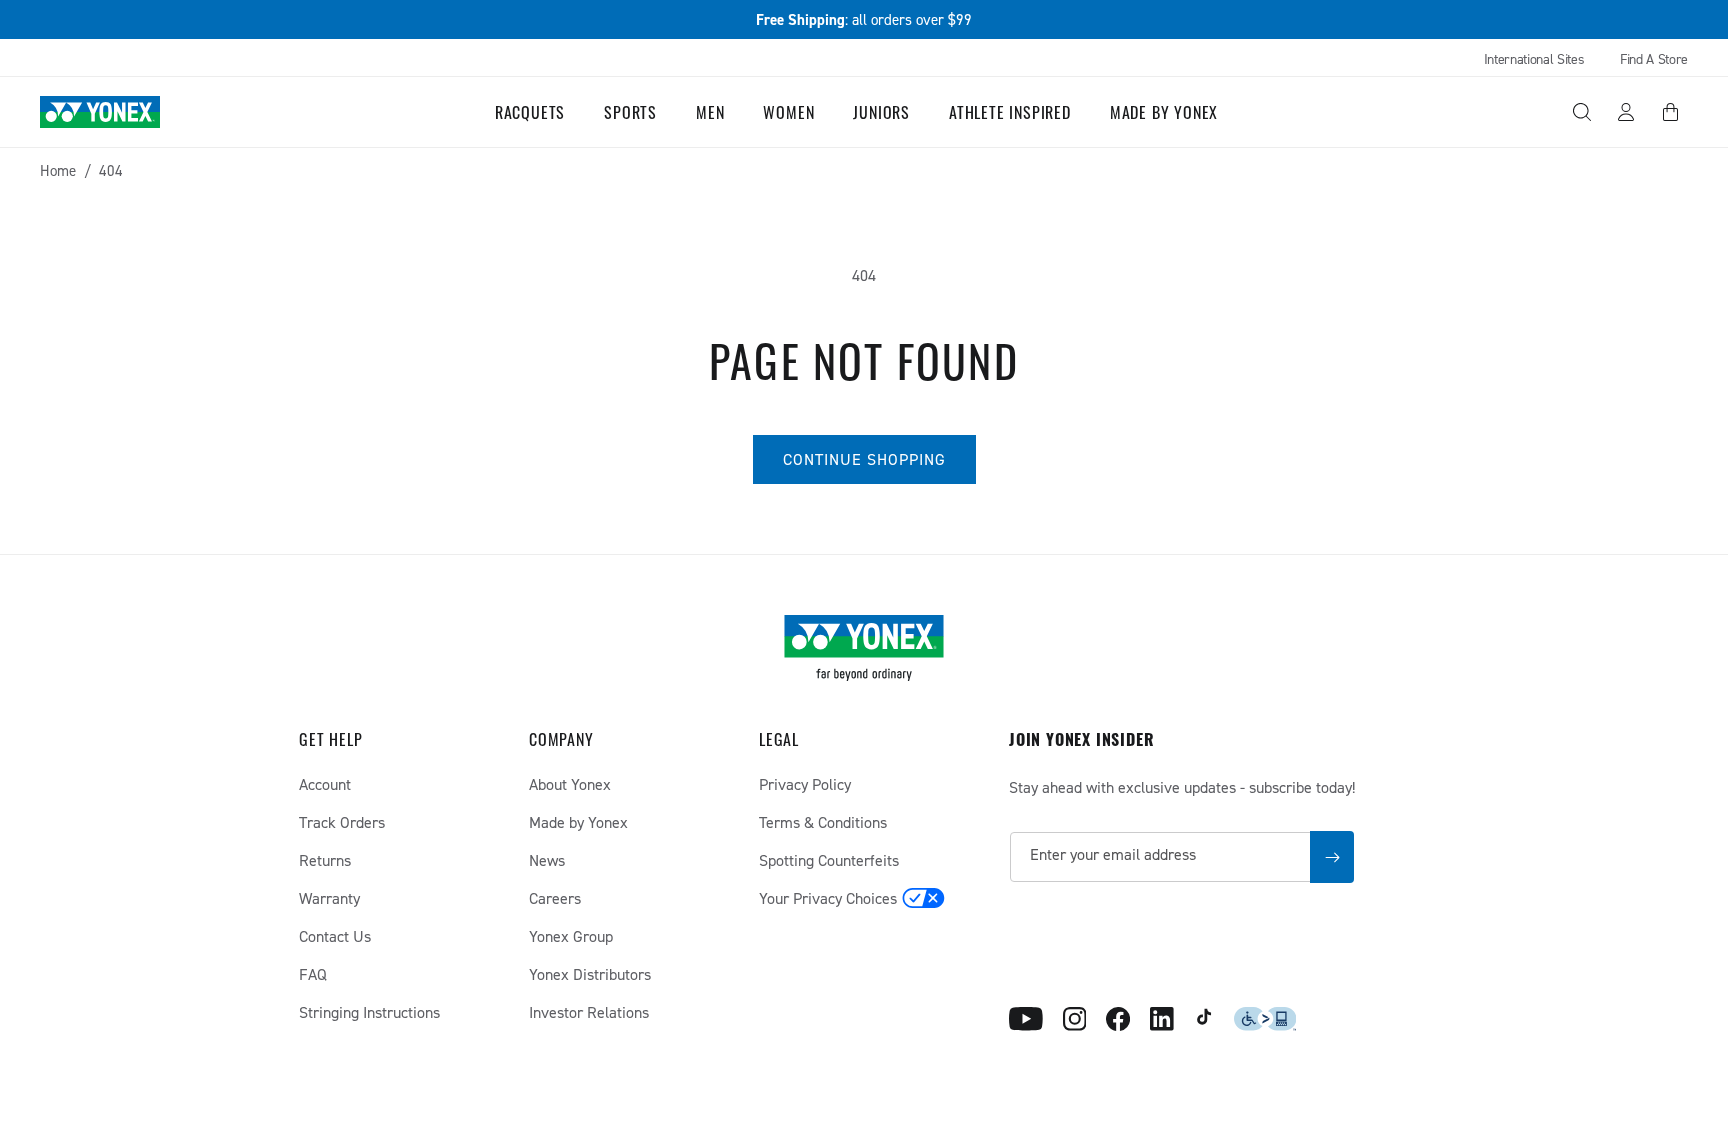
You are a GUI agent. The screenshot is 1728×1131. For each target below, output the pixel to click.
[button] (537, 112)
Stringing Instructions (369, 1012)
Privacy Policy (805, 784)
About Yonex (570, 784)
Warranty (329, 898)
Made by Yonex (578, 822)
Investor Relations (589, 1012)
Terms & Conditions (823, 822)
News (547, 860)
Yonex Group (571, 936)
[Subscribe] (1332, 857)
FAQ (313, 974)
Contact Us (335, 936)
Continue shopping (864, 459)
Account (325, 784)
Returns (325, 860)
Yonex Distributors (590, 974)
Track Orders (342, 822)
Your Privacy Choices (828, 898)
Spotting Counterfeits (829, 860)
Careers (555, 898)
